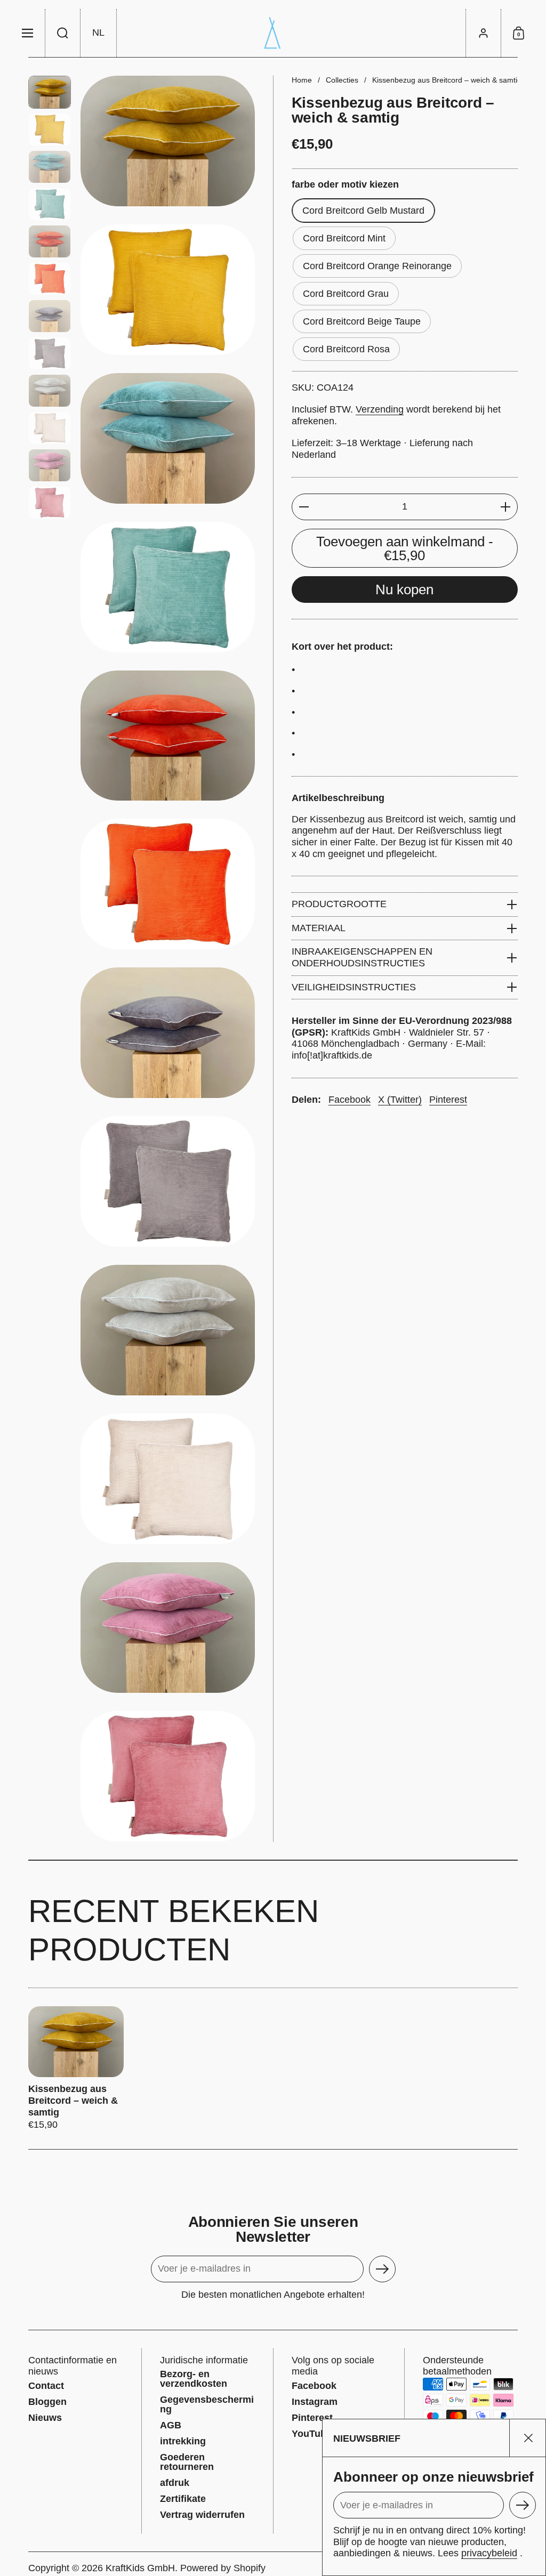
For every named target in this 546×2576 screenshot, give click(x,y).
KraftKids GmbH (140, 2568)
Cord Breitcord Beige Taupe (362, 321)
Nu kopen (404, 590)
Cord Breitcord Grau (346, 294)
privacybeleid (489, 2553)
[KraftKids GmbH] (273, 33)
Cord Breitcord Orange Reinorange (377, 266)
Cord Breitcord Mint (344, 238)
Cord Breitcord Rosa (346, 349)
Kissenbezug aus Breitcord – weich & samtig (76, 2069)
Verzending (380, 409)
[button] (63, 33)
